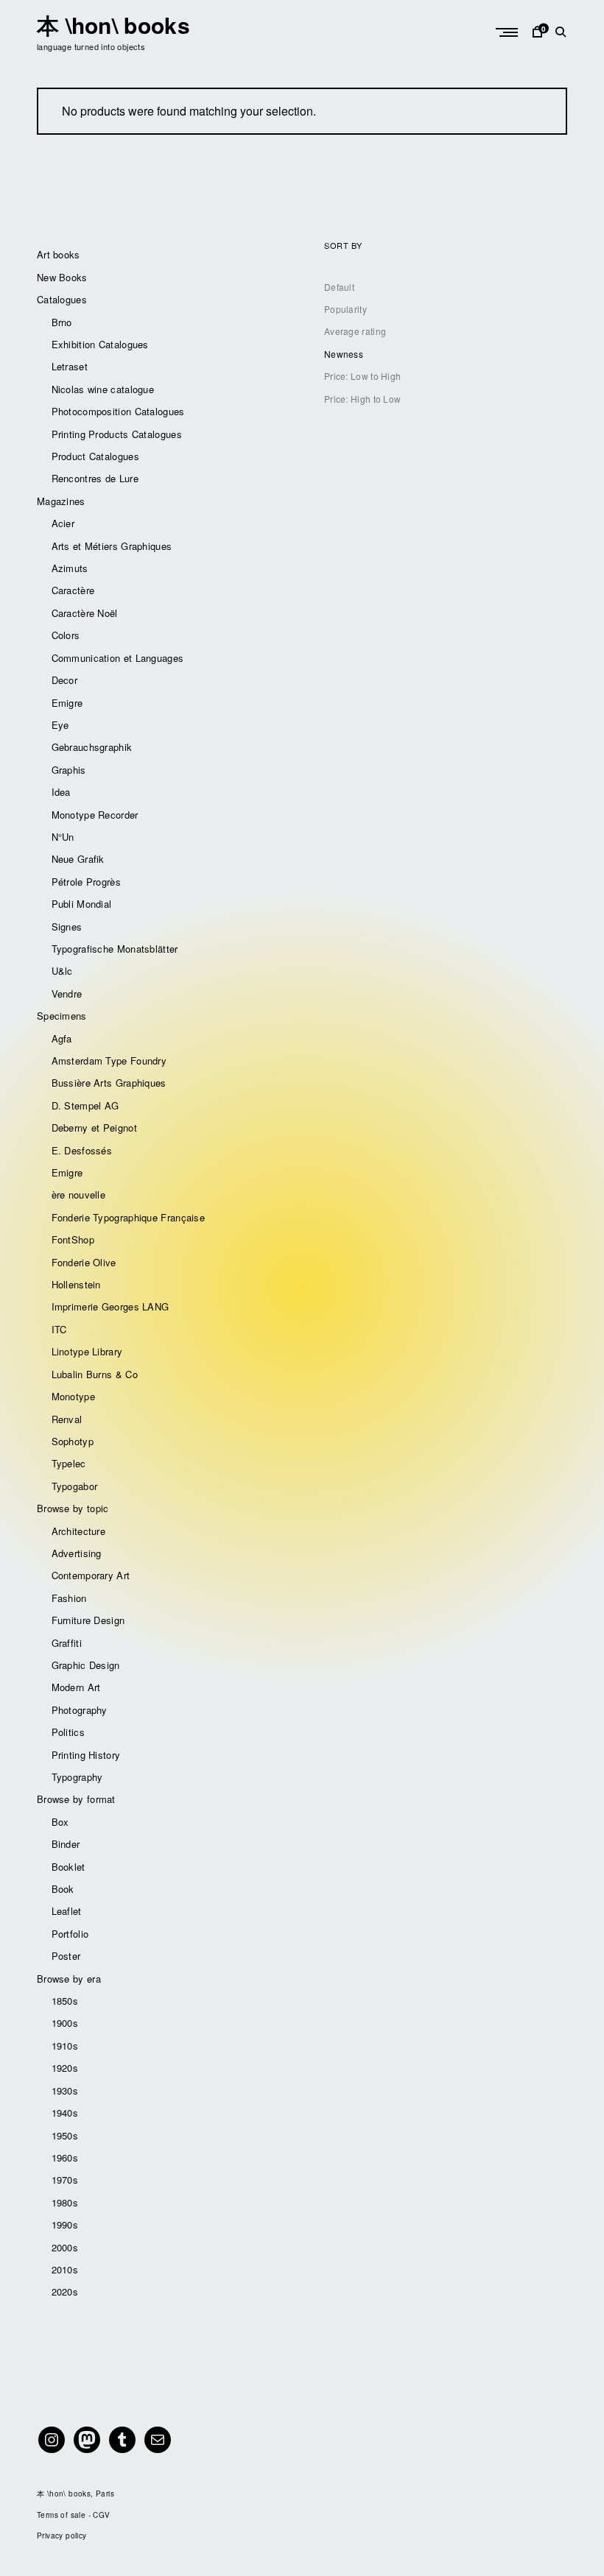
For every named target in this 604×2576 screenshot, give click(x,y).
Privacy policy (62, 2536)
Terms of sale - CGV (74, 2515)
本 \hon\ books (113, 25)
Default (339, 287)
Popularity (345, 309)
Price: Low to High (362, 376)
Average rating (355, 331)
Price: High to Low (362, 399)
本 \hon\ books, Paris (75, 2494)
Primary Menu (508, 32)
